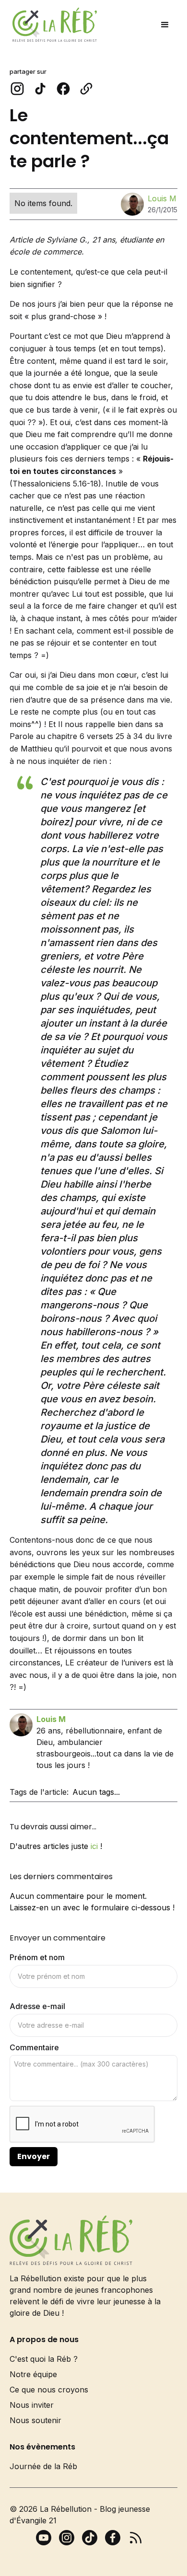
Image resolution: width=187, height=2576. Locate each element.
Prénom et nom (37, 1957)
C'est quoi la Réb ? (44, 2359)
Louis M (162, 198)
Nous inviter (32, 2405)
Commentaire (34, 2047)
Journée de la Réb (43, 2466)
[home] (52, 25)
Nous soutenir (35, 2420)
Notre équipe (33, 2374)
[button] (165, 25)
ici (94, 1846)
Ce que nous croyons (49, 2390)
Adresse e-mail (37, 2006)
